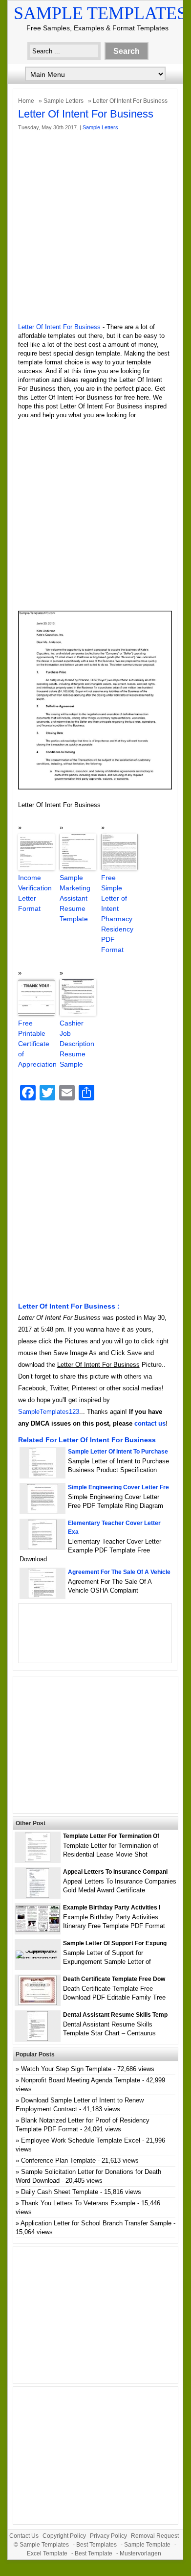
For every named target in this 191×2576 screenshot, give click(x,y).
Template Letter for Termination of (111, 1836)
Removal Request (155, 2536)
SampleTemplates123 (49, 1412)
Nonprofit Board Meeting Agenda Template (81, 2080)
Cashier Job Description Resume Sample (77, 1044)
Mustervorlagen (140, 2553)
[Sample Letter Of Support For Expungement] (38, 1958)
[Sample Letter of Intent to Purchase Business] (42, 1475)
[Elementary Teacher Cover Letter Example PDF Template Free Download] (42, 1547)
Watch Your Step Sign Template (66, 2069)
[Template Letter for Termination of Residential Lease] (38, 1860)
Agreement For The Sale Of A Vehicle (119, 1572)
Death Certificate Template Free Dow (114, 1979)
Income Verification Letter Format (35, 893)
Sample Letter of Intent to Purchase (118, 1452)
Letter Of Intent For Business (59, 327)
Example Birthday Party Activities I (112, 1908)
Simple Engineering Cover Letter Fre (118, 1487)
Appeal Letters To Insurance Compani (115, 1872)
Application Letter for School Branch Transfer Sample (96, 2223)
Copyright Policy (64, 2536)
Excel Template (47, 2553)
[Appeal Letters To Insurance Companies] (38, 1896)
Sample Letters (64, 101)
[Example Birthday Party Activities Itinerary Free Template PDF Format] (38, 1930)
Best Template (94, 2553)
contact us (150, 1423)
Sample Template (147, 2545)
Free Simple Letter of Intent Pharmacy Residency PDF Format (117, 914)
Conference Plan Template (58, 2160)
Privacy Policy (108, 2536)
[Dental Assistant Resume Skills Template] (37, 2039)
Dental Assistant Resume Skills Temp (115, 2015)
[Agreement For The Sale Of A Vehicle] (42, 1596)
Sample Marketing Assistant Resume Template (75, 898)
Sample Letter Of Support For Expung (115, 1943)
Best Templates (96, 2545)
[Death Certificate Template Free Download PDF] (38, 2003)
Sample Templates (100, 13)
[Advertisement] (95, 227)
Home (26, 101)
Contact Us (24, 2536)
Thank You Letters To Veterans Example (78, 2203)
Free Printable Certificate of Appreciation (36, 1044)
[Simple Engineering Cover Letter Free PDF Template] (42, 1511)
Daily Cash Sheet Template (60, 2192)
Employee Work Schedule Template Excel (81, 2140)
